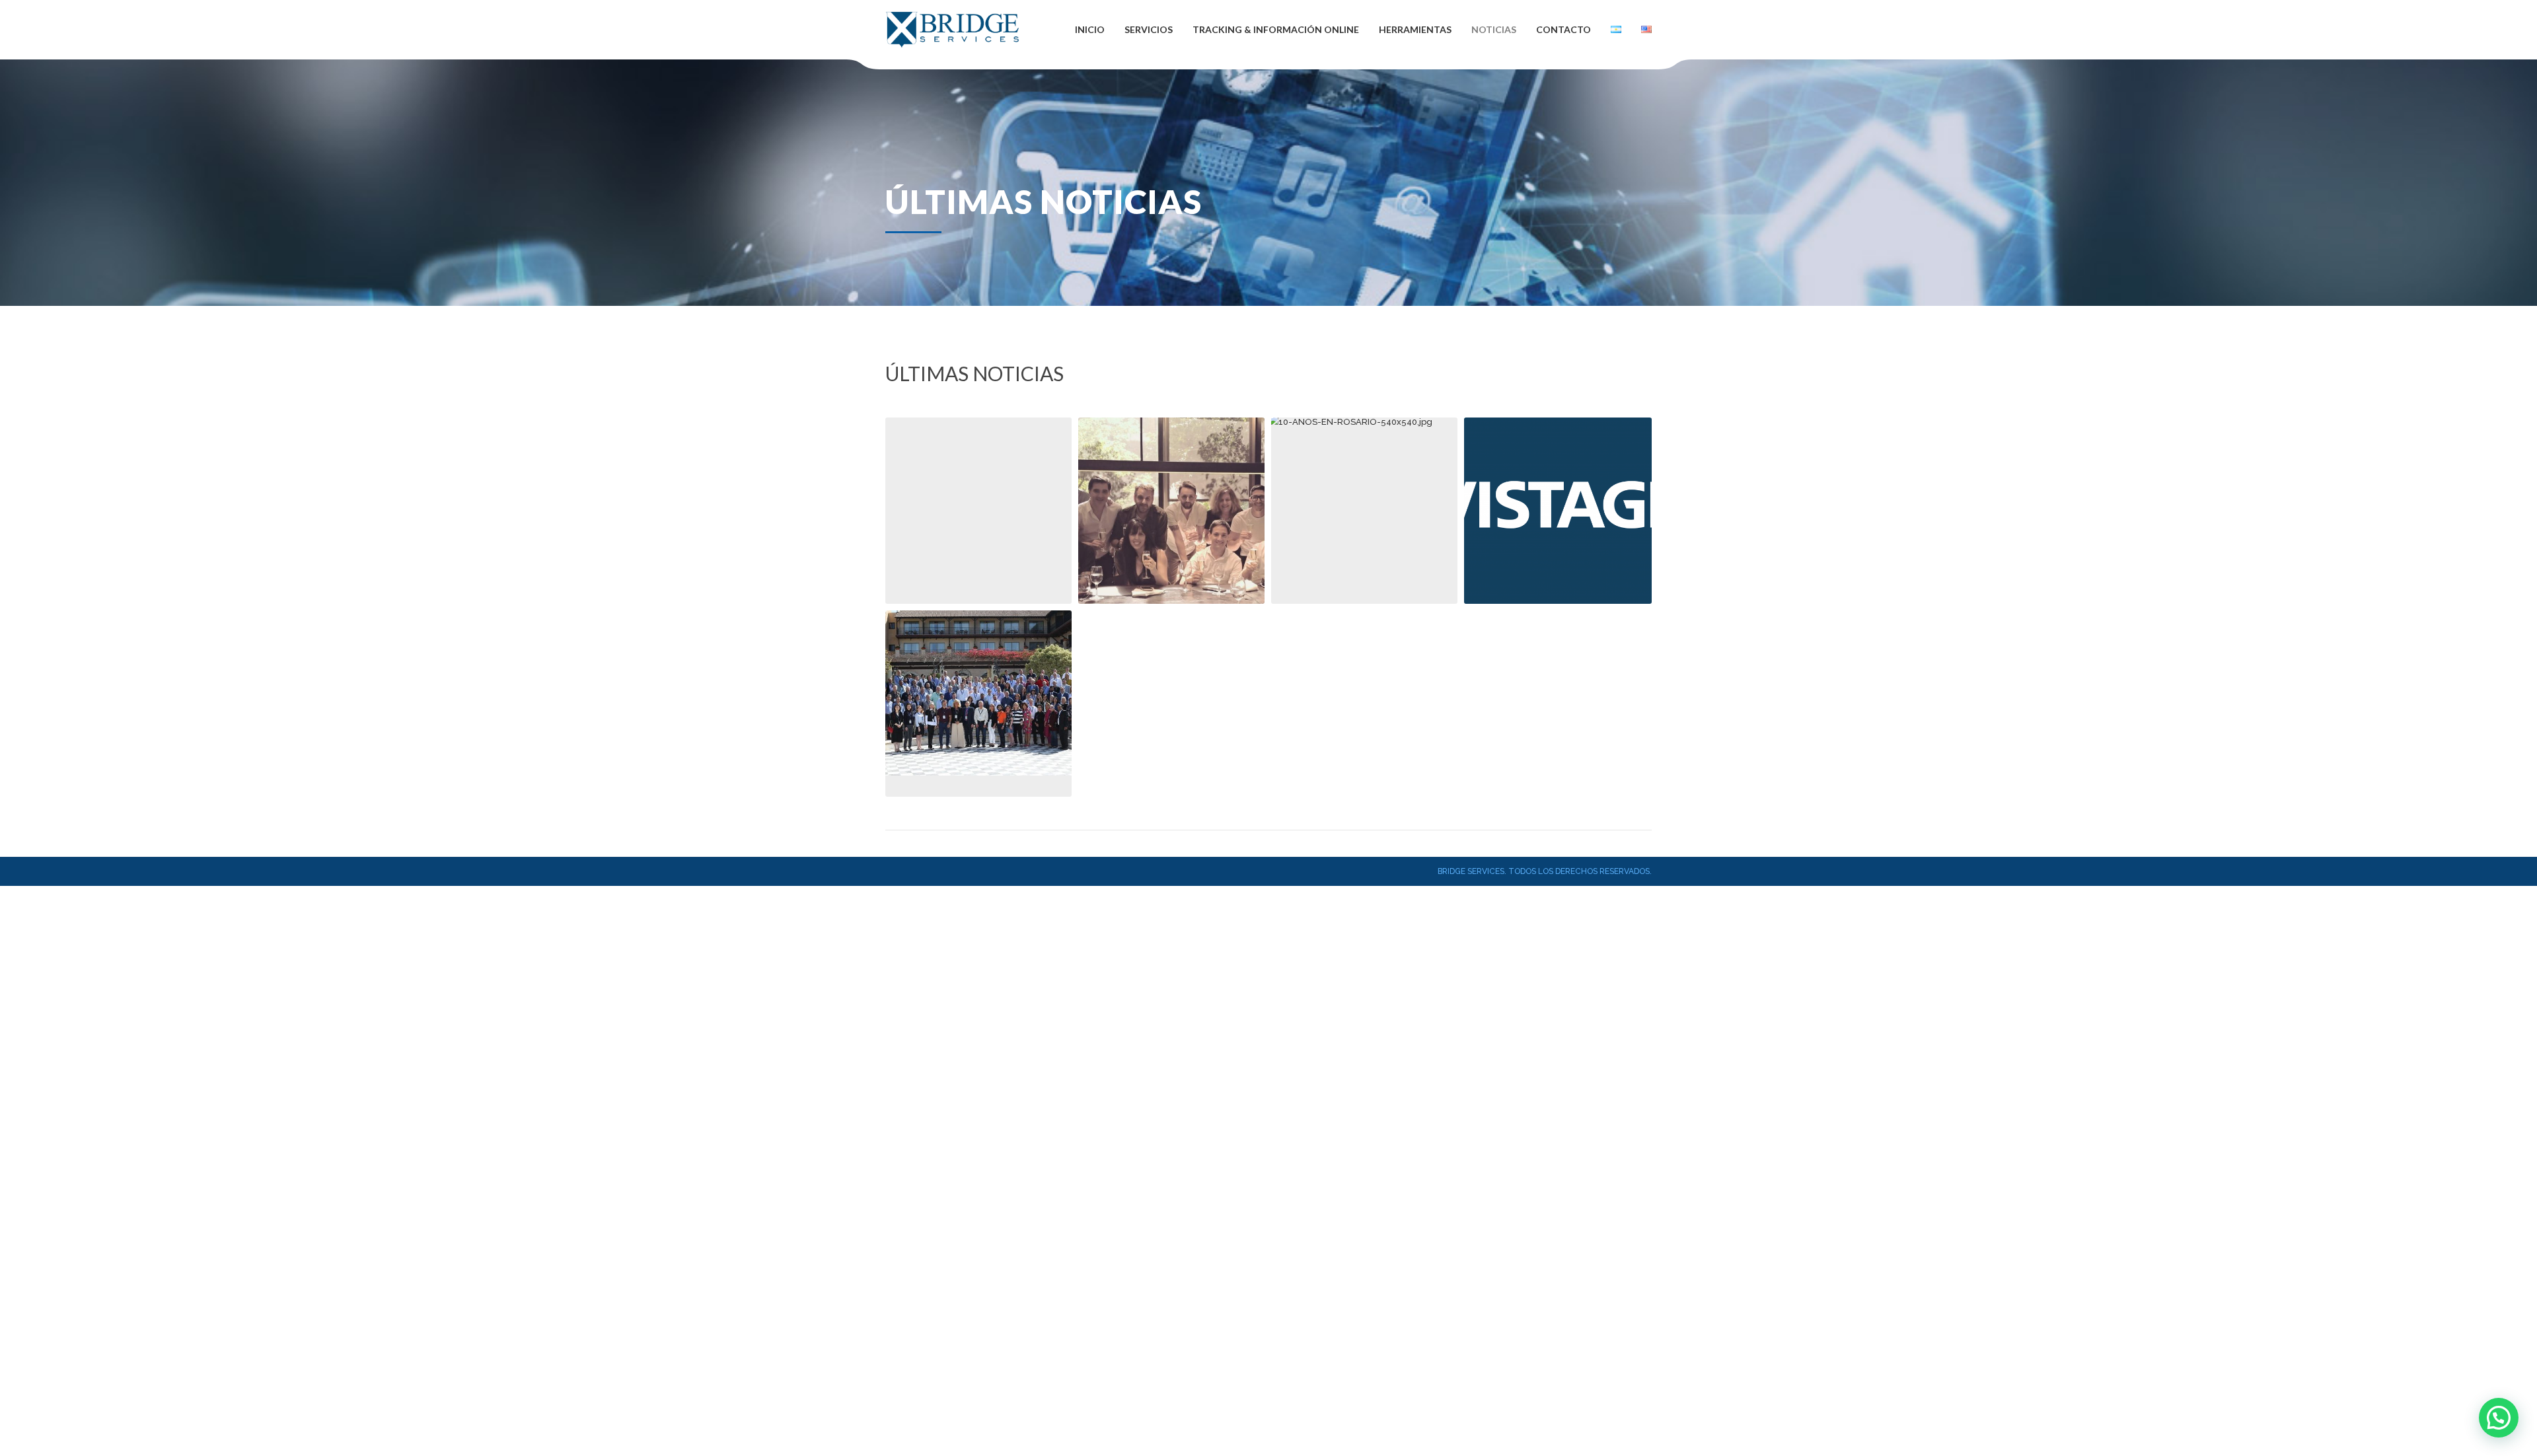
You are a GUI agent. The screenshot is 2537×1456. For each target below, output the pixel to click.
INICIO (1090, 29)
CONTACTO (1563, 29)
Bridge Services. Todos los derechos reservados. (1545, 871)
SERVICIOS (1149, 29)
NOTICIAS (1494, 29)
